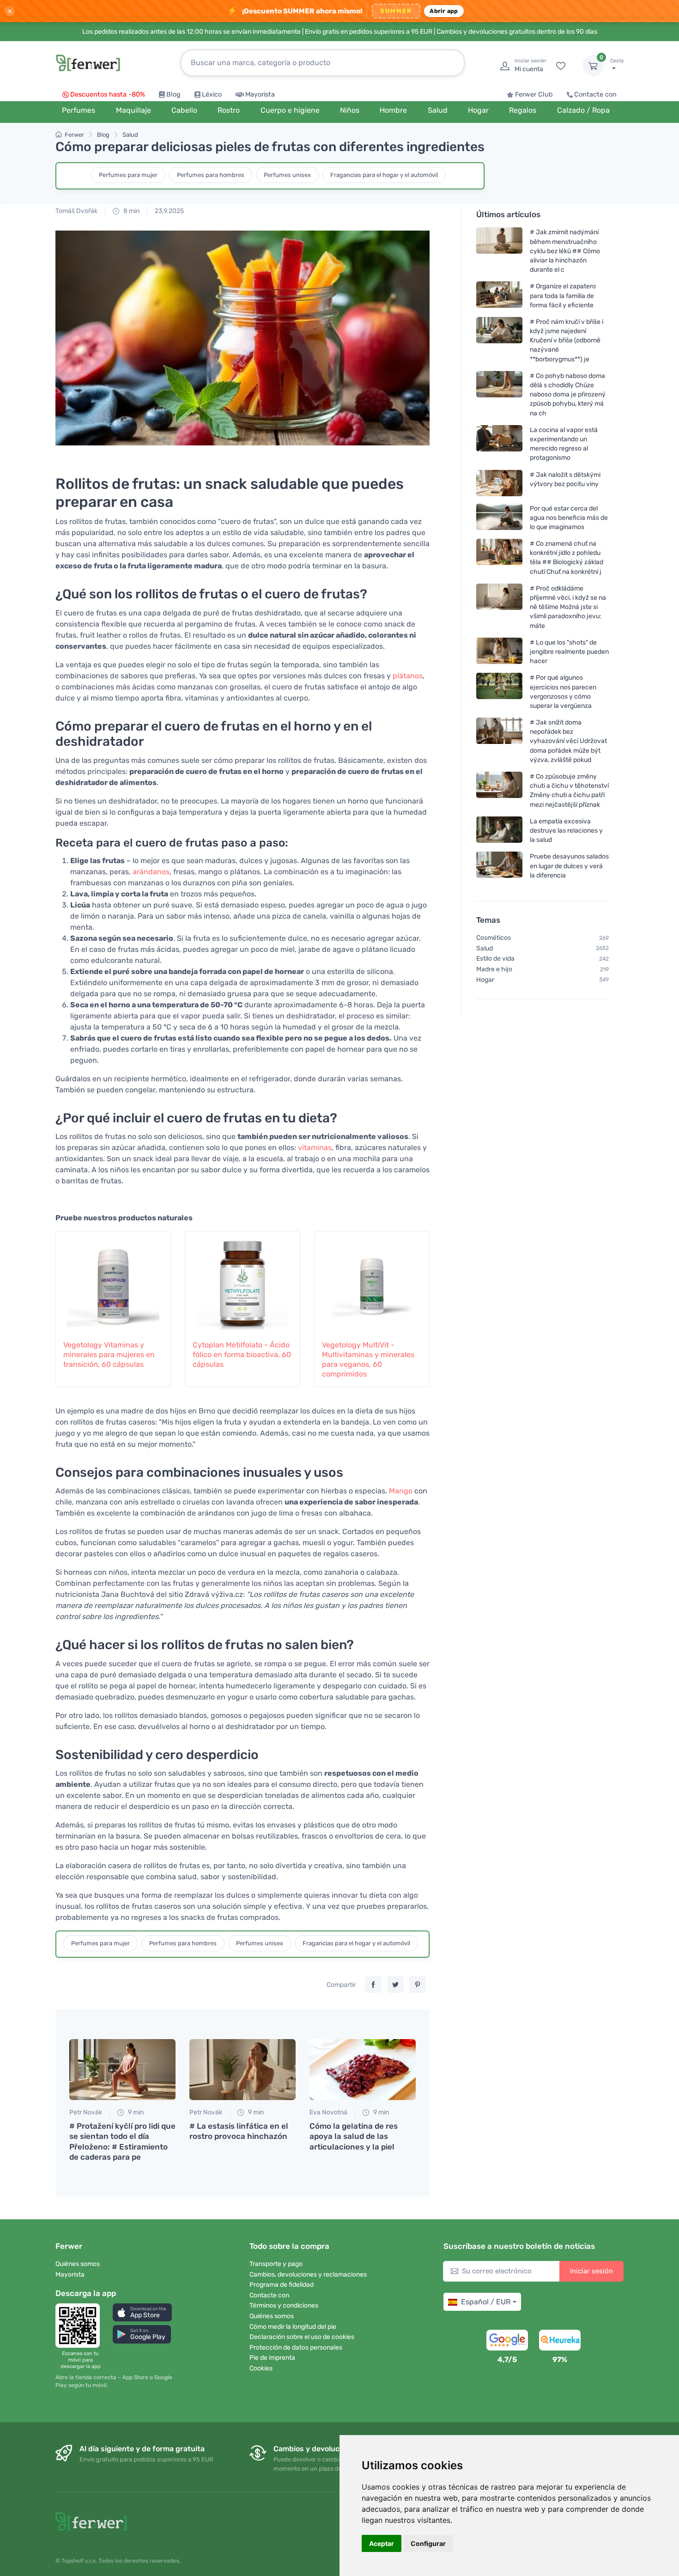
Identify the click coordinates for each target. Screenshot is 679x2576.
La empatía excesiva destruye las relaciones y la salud (566, 831)
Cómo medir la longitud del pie (293, 2327)
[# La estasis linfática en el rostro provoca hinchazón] (242, 2070)
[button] (142, 2312)
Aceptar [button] (382, 2543)
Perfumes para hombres (211, 175)
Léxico (212, 94)
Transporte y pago (276, 2264)
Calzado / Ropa (583, 110)
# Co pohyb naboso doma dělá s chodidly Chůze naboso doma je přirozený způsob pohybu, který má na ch (568, 395)
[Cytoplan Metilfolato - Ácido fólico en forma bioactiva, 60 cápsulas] (242, 1280)
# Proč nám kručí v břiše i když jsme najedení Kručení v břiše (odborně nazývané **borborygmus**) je (567, 341)
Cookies (261, 2368)
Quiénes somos (78, 2264)
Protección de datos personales (296, 2348)
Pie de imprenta (272, 2358)
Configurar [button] (428, 2543)
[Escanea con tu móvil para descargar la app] (80, 2326)
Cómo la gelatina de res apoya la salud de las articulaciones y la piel (354, 2136)
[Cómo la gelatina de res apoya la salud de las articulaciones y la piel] (363, 2070)
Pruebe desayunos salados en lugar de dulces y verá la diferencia (569, 866)
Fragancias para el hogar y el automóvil (384, 175)
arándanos (151, 872)
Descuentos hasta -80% (108, 94)
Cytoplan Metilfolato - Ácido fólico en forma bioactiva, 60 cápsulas (242, 1355)
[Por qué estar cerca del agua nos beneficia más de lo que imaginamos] (499, 517)
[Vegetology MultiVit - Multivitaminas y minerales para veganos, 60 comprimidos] (372, 1280)
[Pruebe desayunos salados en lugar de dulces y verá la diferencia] (499, 866)
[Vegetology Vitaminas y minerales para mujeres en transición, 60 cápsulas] (113, 1280)
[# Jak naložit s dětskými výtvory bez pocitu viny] (499, 483)
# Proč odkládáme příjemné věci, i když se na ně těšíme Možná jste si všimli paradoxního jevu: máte (568, 607)
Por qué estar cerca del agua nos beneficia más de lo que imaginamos (569, 517)
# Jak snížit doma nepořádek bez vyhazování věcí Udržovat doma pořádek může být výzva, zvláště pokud (568, 741)
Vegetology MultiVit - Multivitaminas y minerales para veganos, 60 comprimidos (368, 1359)
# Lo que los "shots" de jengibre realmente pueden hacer (569, 652)
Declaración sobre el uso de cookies (302, 2337)
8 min (131, 211)
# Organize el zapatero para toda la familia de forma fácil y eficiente (563, 295)
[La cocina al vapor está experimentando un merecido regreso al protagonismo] (499, 444)
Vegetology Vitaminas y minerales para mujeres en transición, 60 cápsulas (109, 1355)
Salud (130, 135)
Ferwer (74, 135)
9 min (135, 2112)
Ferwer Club (534, 94)
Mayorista (260, 94)
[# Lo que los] (499, 652)
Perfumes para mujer (128, 175)
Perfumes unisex (287, 175)
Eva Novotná (328, 2112)
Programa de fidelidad (282, 2285)
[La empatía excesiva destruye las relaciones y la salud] (499, 831)
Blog (173, 94)
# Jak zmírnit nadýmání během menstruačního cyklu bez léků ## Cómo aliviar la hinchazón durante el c (565, 251)
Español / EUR (486, 2302)
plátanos (408, 676)
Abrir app (444, 11)
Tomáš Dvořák (76, 211)
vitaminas (315, 1148)
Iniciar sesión (591, 2271)
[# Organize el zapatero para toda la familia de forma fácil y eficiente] (499, 295)
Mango (401, 1491)
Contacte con (595, 94)
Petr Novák (86, 2112)
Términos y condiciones (284, 2305)
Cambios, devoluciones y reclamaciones (308, 2275)
